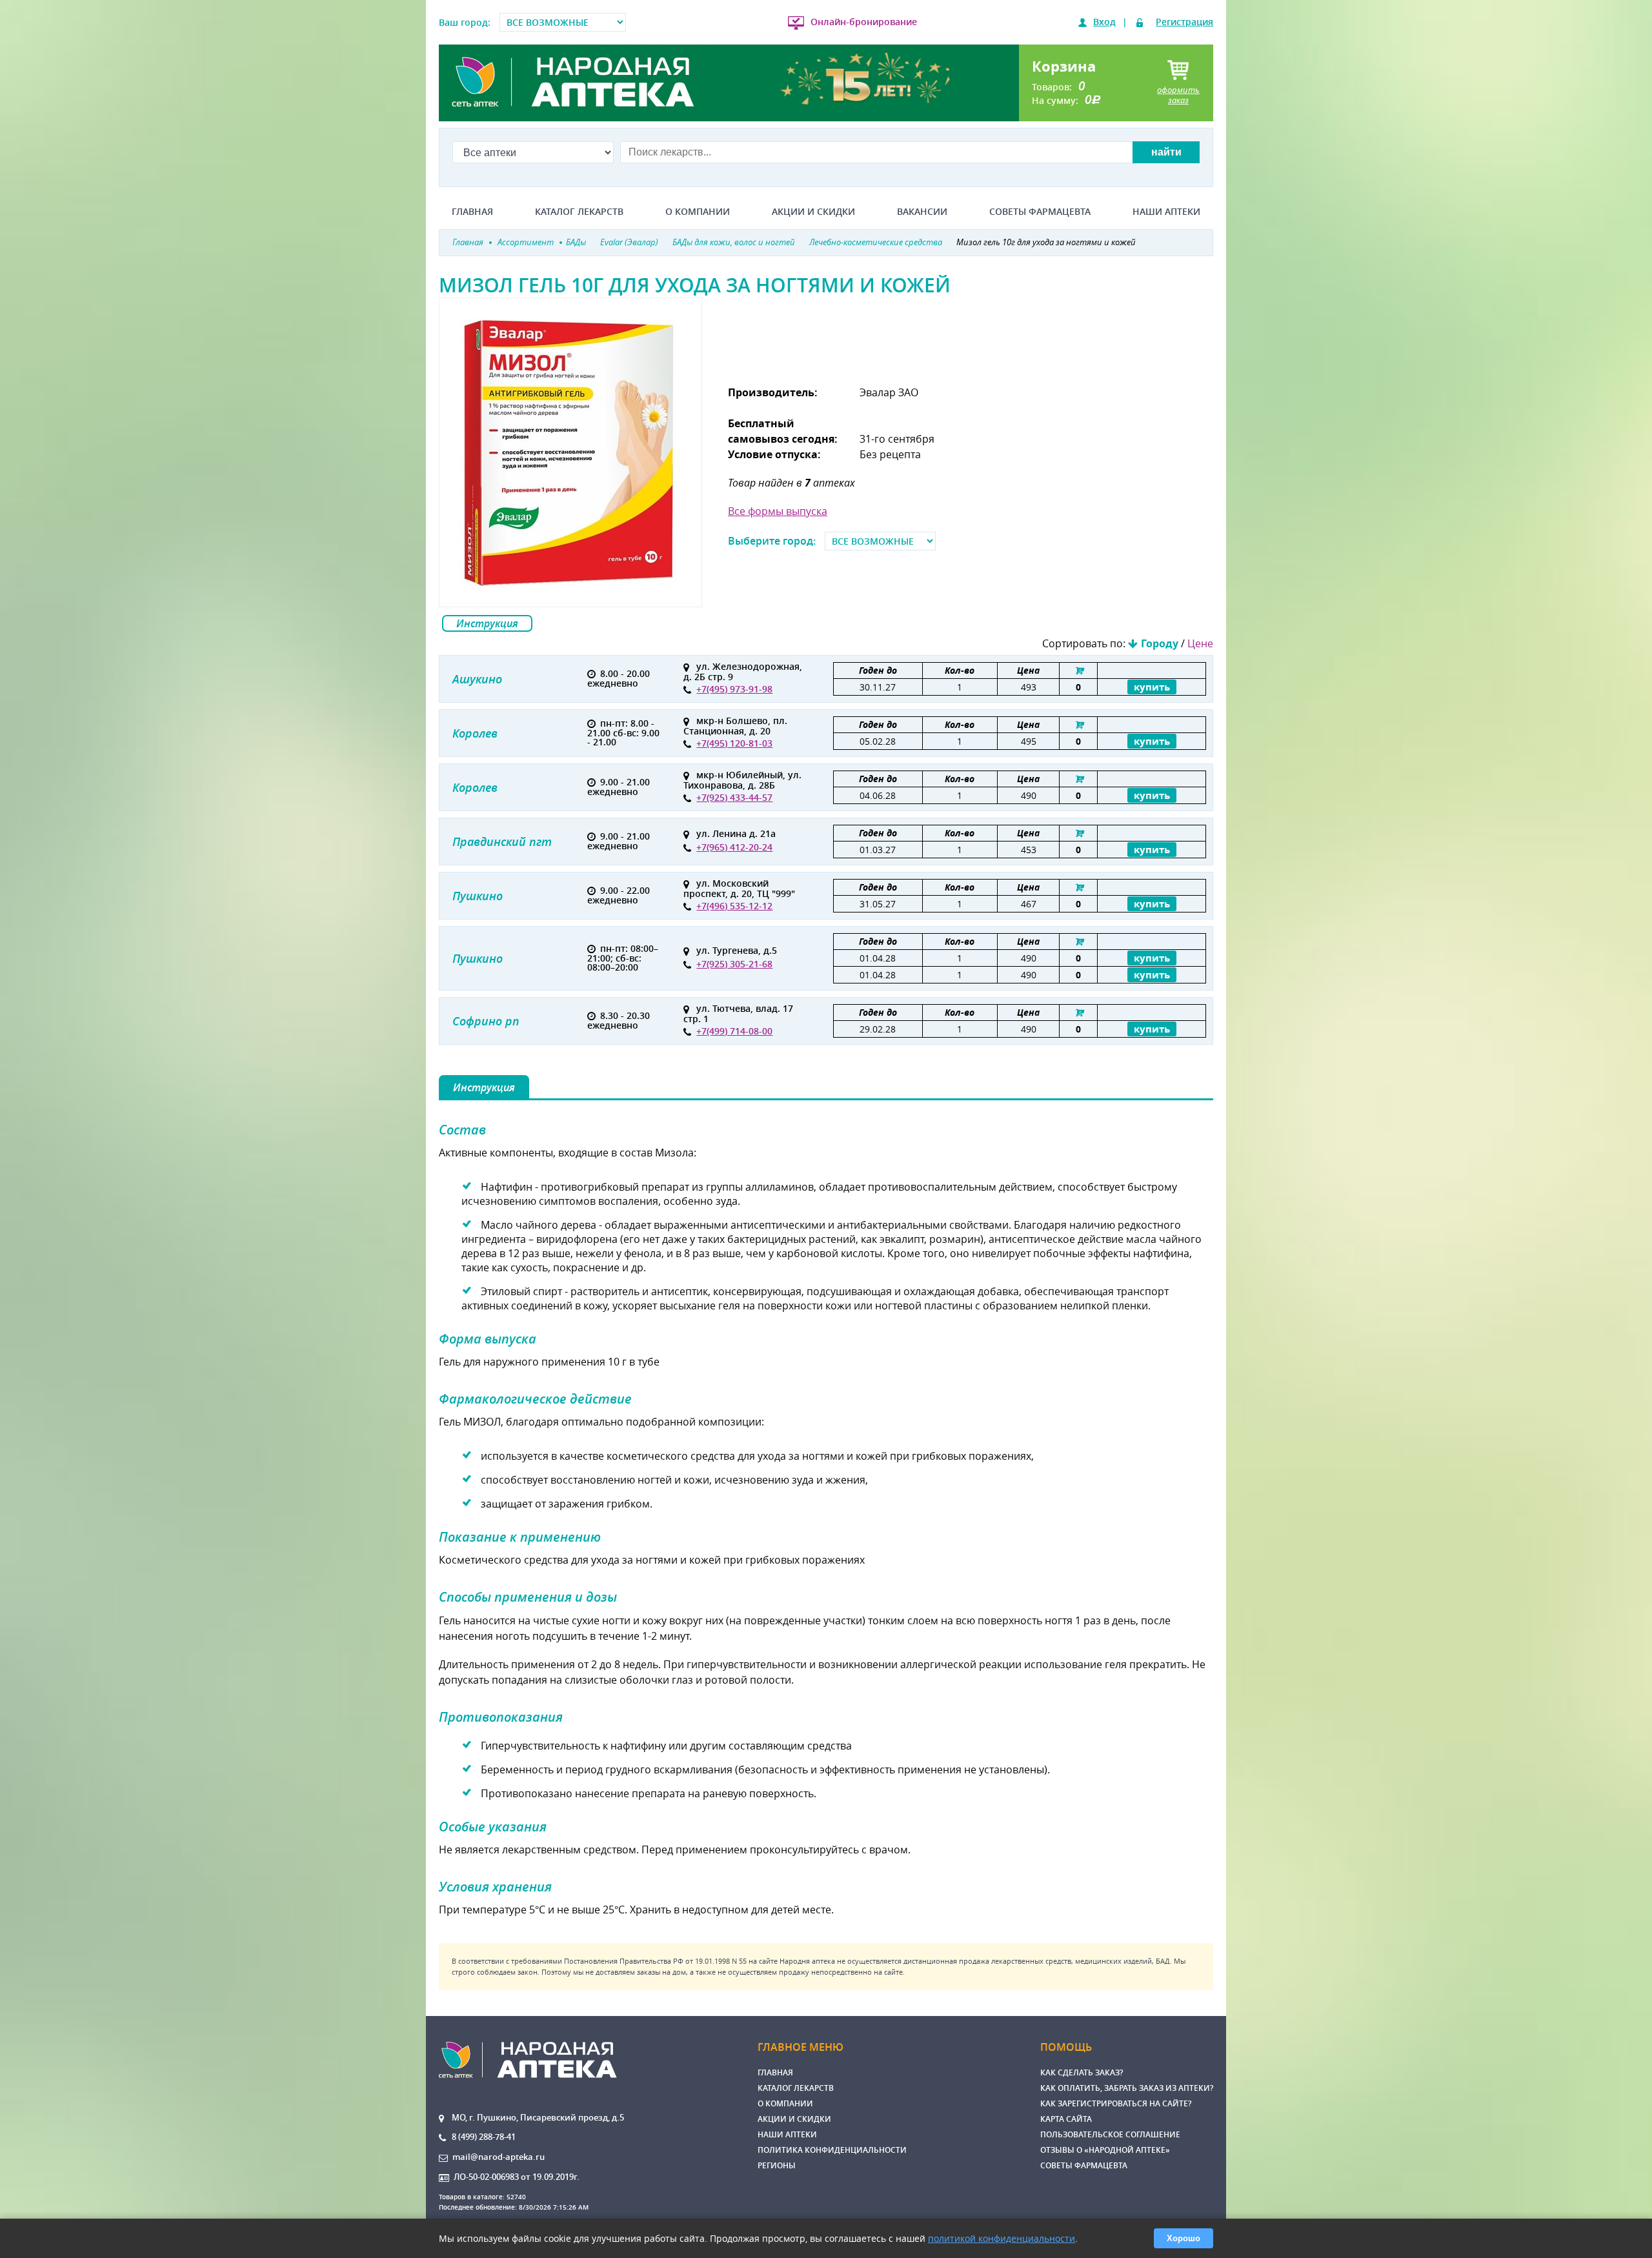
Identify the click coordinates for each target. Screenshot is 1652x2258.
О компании (698, 212)
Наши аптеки (1166, 212)
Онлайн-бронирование (864, 22)
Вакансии (922, 212)
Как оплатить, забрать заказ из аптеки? (1127, 2088)
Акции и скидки (813, 212)
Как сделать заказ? (1082, 2072)
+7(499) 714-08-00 (734, 1031)
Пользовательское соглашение (1110, 2134)
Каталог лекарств (579, 212)
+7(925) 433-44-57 (734, 797)
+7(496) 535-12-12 (734, 906)
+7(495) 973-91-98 (734, 689)
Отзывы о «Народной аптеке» (1105, 2150)
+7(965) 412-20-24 (734, 847)
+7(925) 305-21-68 (734, 964)
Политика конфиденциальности (832, 2150)
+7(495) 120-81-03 (734, 743)
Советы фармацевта (1040, 212)
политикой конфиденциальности (1002, 2238)
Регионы (777, 2165)
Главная (472, 212)
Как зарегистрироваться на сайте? (1116, 2103)
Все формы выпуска (778, 511)
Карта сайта (1066, 2119)
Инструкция (487, 623)
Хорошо (1184, 2238)
